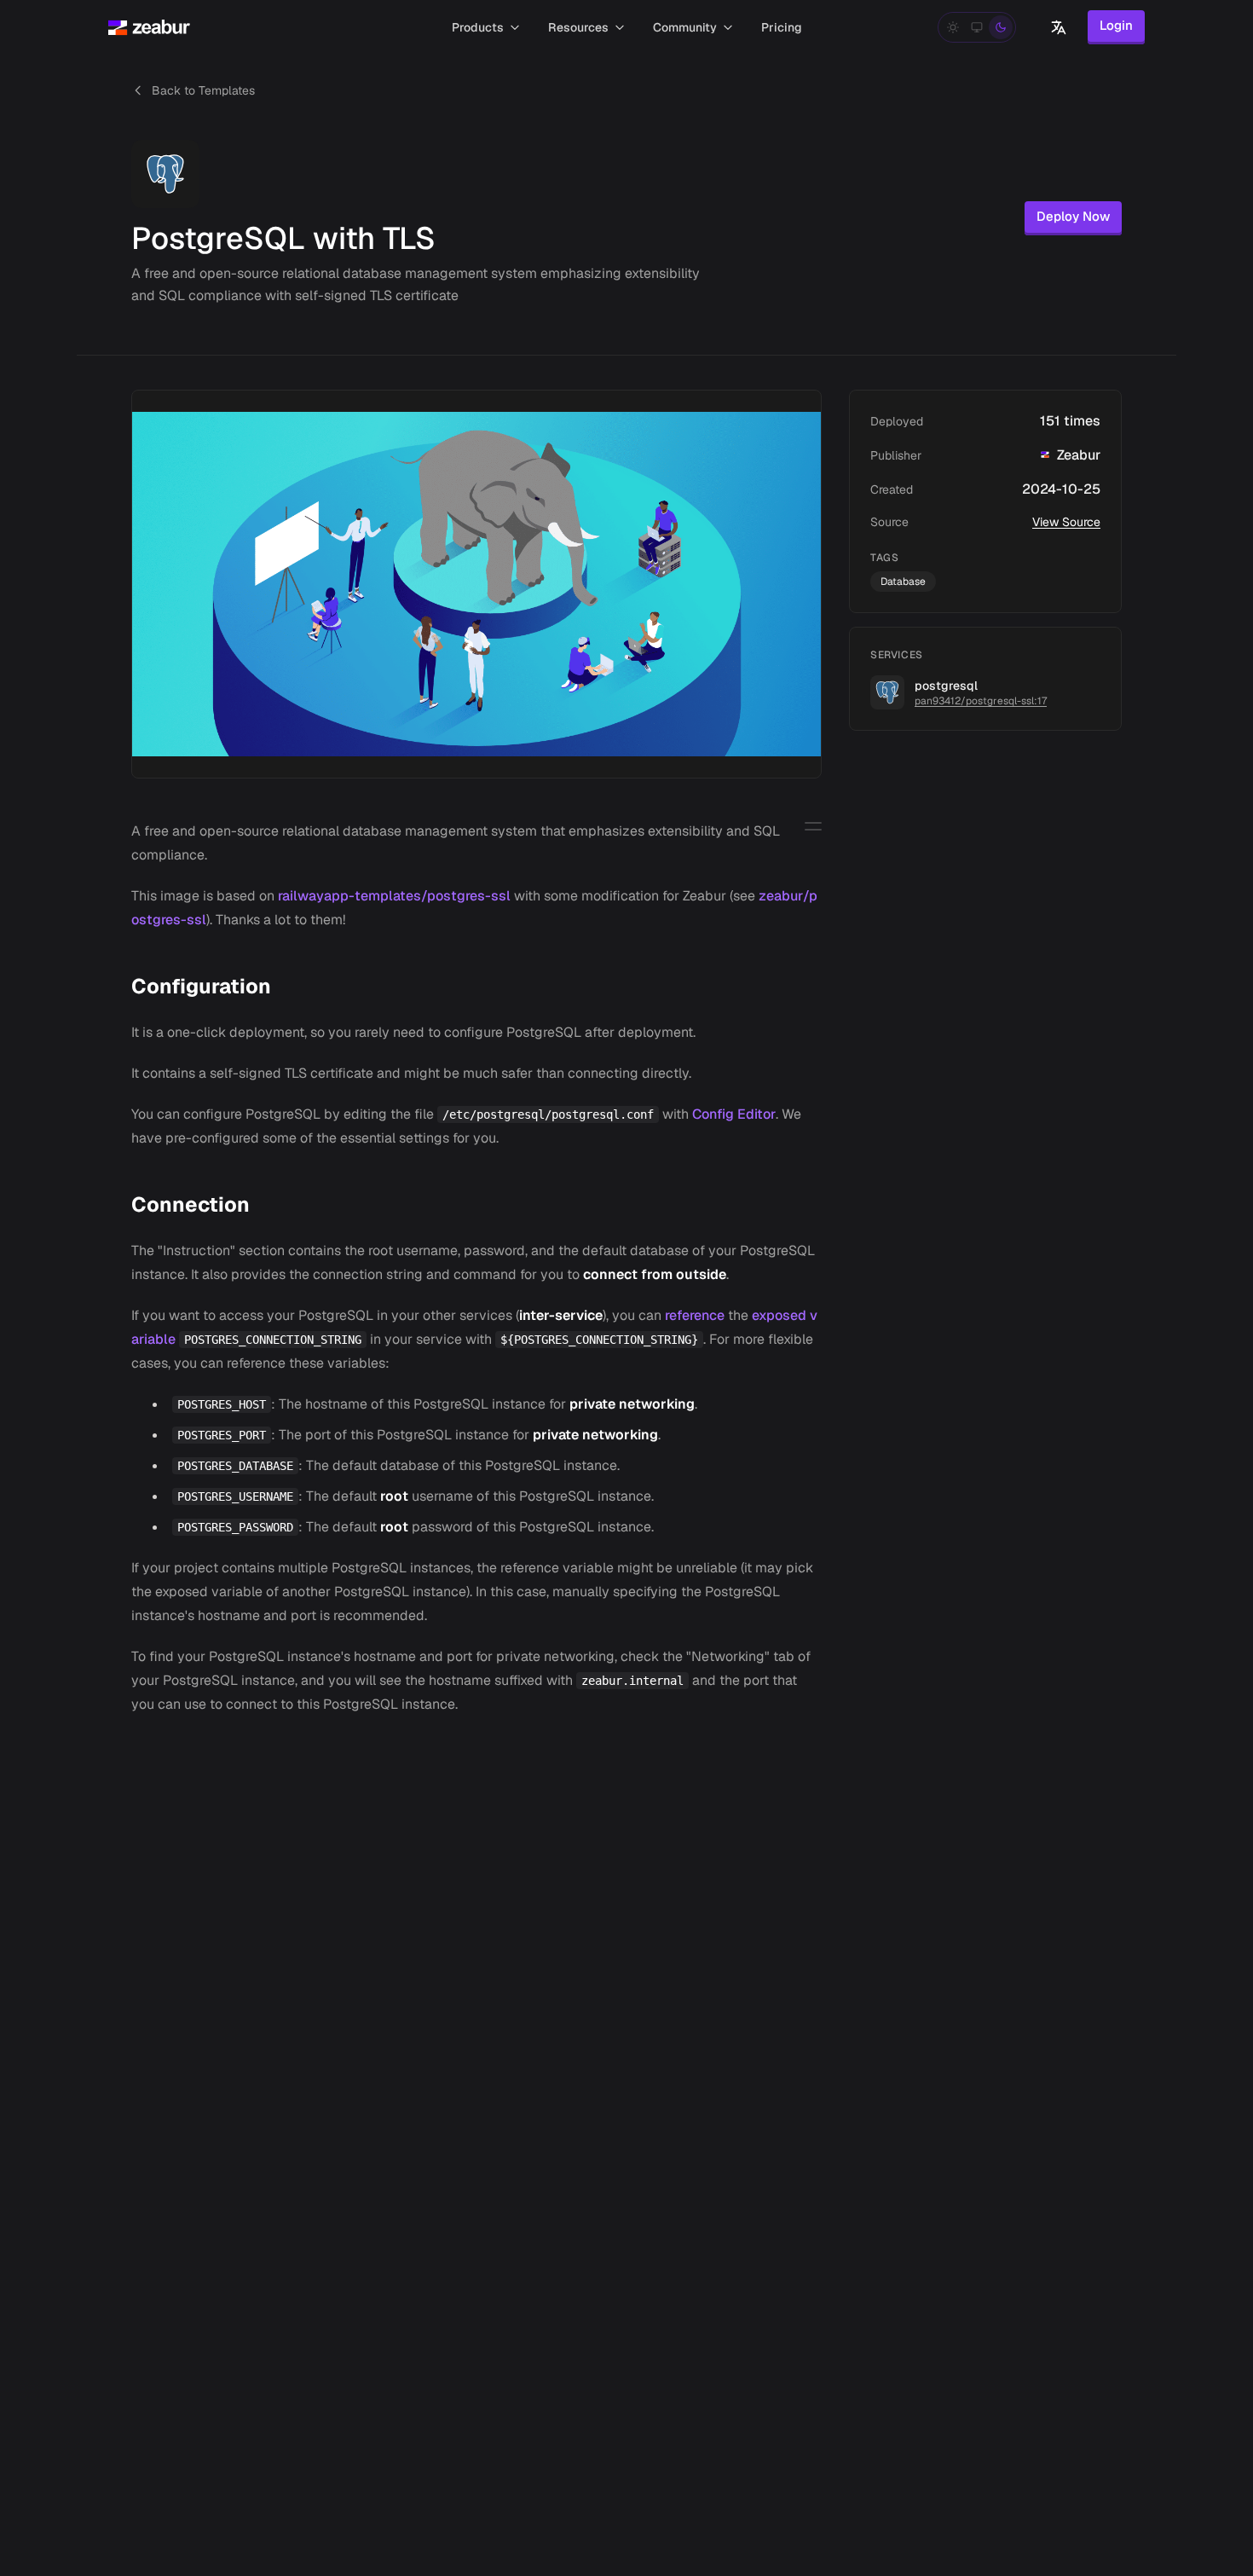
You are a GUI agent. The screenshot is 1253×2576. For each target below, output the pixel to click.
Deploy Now (1073, 216)
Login (1116, 25)
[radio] (953, 27)
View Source (1066, 522)
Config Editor (734, 1114)
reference (695, 1315)
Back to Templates (203, 90)
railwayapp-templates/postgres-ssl (394, 896)
